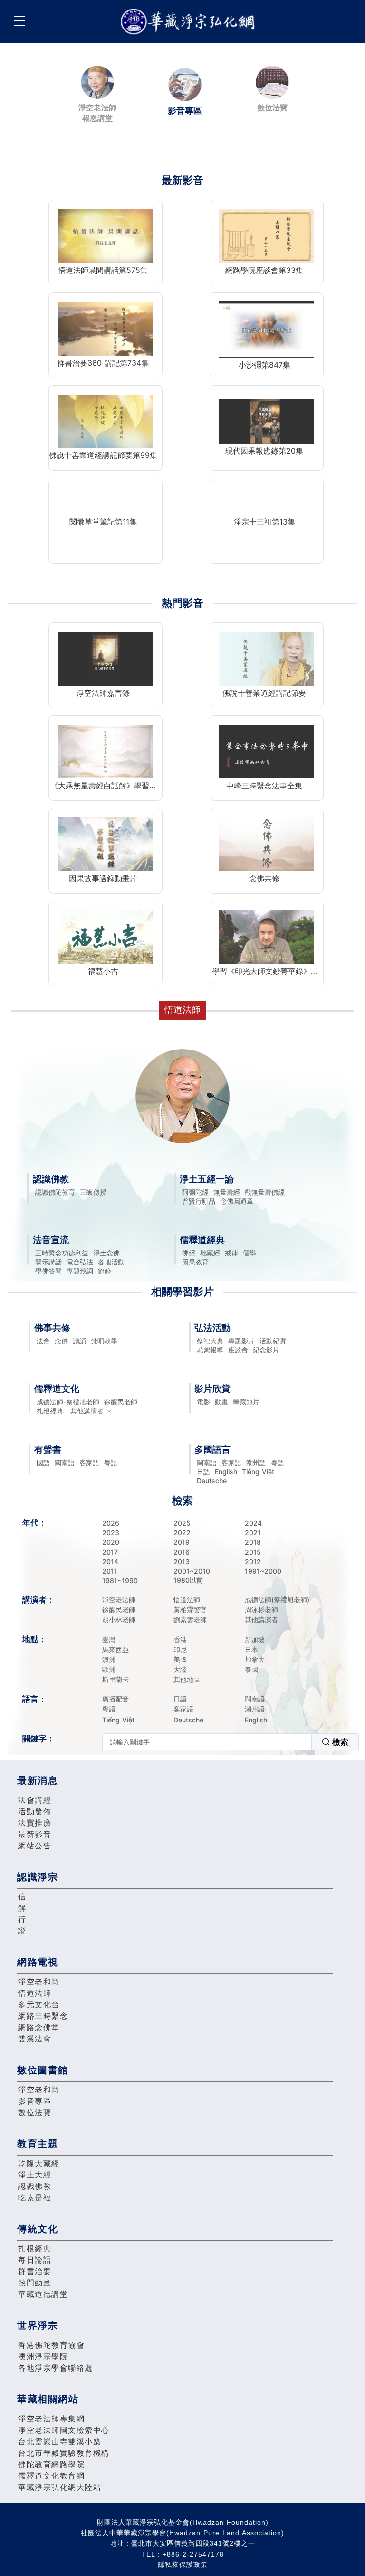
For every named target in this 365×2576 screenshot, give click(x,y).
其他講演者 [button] (87, 1411)
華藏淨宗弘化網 (190, 22)
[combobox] (231, 1742)
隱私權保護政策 (183, 2565)
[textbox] (207, 1742)
